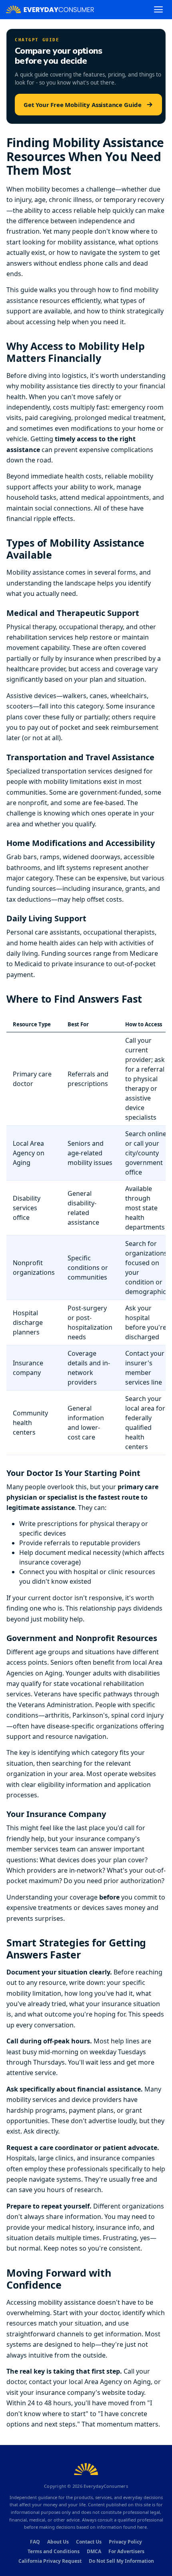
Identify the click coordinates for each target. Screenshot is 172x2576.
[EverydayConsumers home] (50, 9)
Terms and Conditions (54, 2551)
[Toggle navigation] (158, 9)
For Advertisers (126, 2551)
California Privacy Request (50, 2561)
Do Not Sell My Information (121, 2561)
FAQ (35, 2542)
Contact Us (89, 2542)
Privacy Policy (125, 2542)
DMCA (94, 2551)
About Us (58, 2542)
